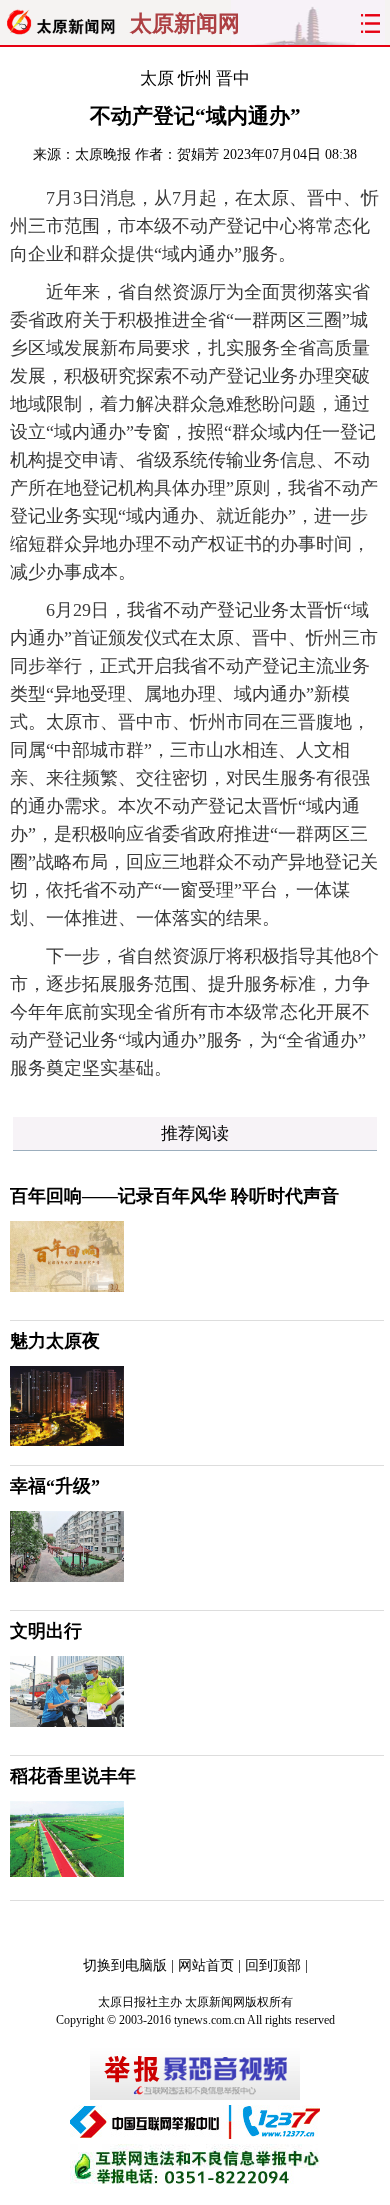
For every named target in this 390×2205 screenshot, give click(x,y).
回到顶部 (273, 1965)
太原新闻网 (185, 24)
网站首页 (206, 1965)
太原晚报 (103, 154)
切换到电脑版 (125, 1965)
